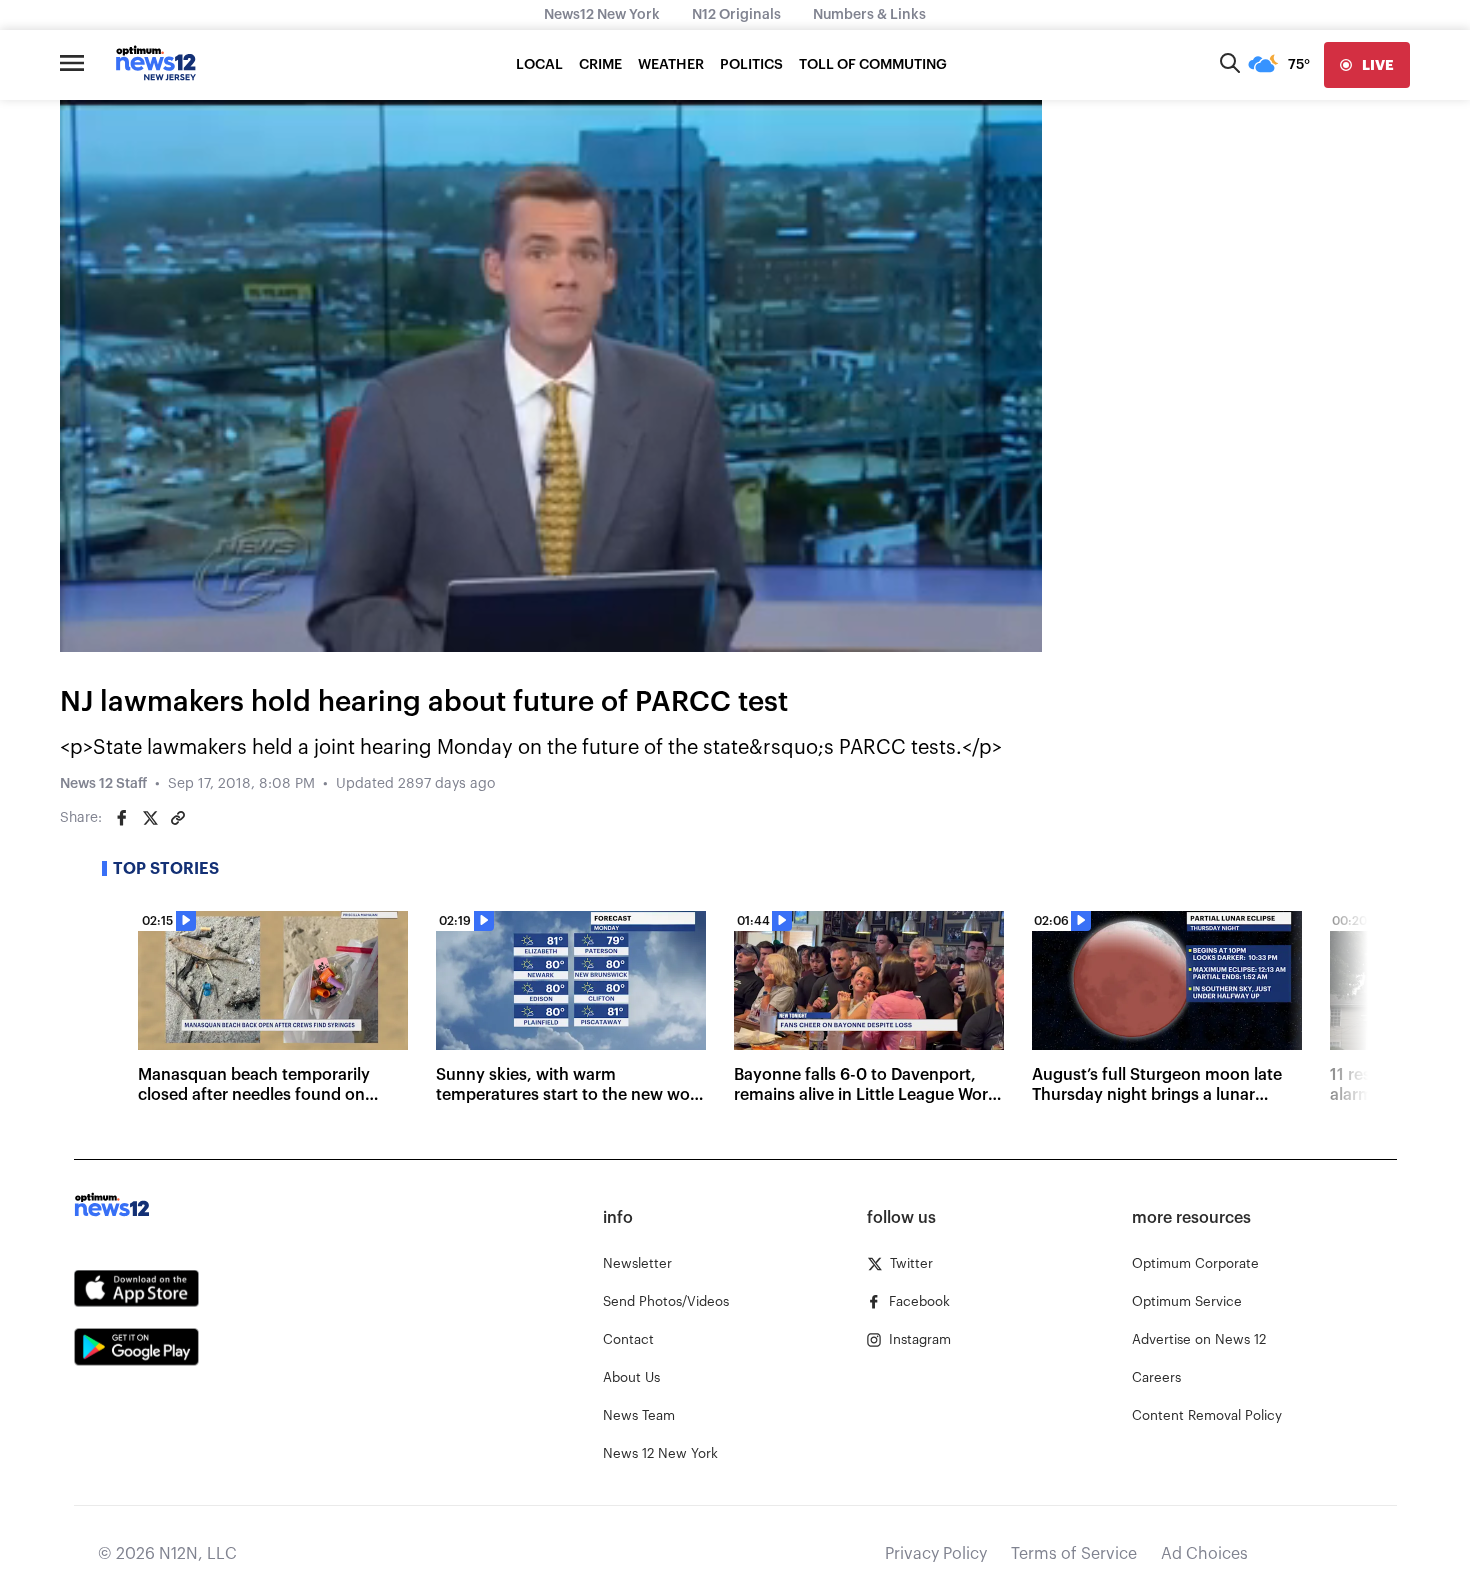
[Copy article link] (178, 818)
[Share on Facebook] (122, 818)
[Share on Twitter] (150, 818)
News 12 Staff (103, 784)
